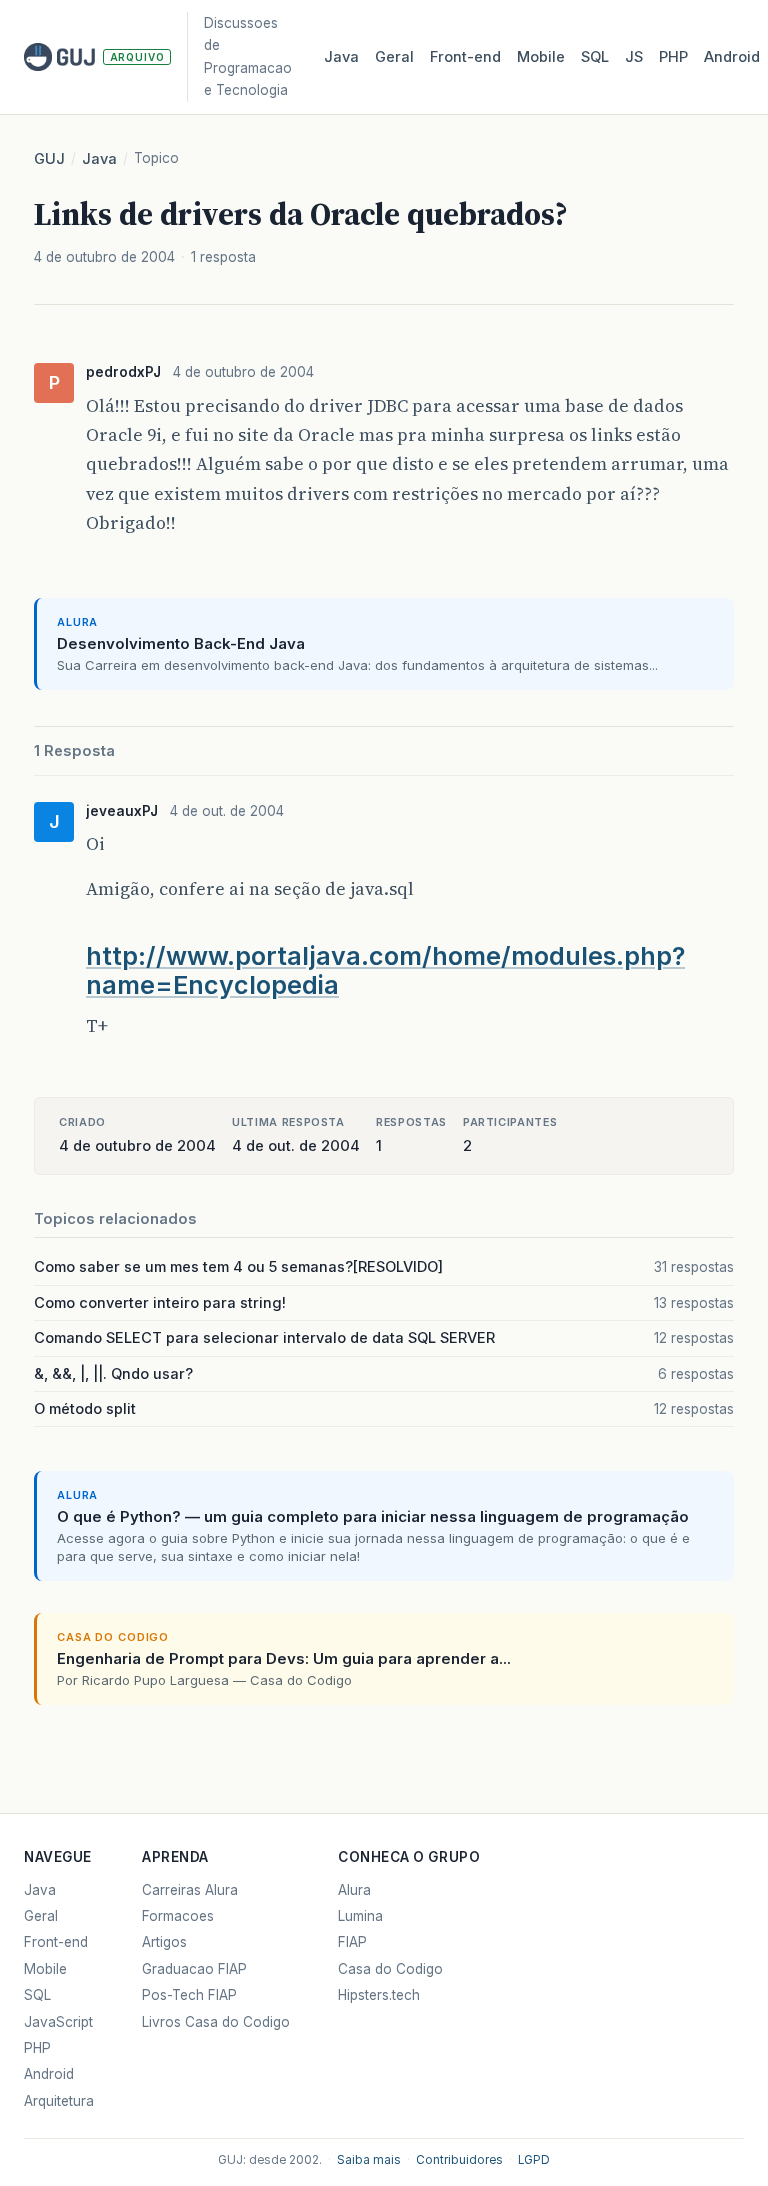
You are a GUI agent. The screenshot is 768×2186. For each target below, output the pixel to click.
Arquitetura (59, 2101)
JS (634, 57)
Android (732, 57)
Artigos (164, 1942)
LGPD (534, 2160)
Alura (354, 1890)
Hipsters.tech (379, 1995)
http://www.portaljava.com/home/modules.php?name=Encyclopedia (385, 970)
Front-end (56, 1942)
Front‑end (465, 57)
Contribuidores (459, 2160)
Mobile (541, 57)
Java (341, 57)
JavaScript (58, 2022)
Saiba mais (369, 2160)
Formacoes (178, 1916)
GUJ (49, 159)
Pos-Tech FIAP (189, 1995)
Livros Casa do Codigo (216, 2022)
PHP (673, 57)
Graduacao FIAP (194, 1969)
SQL (595, 57)
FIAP (352, 1942)
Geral (394, 57)
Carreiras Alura (190, 1890)
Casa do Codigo (390, 1969)
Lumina (360, 1916)
